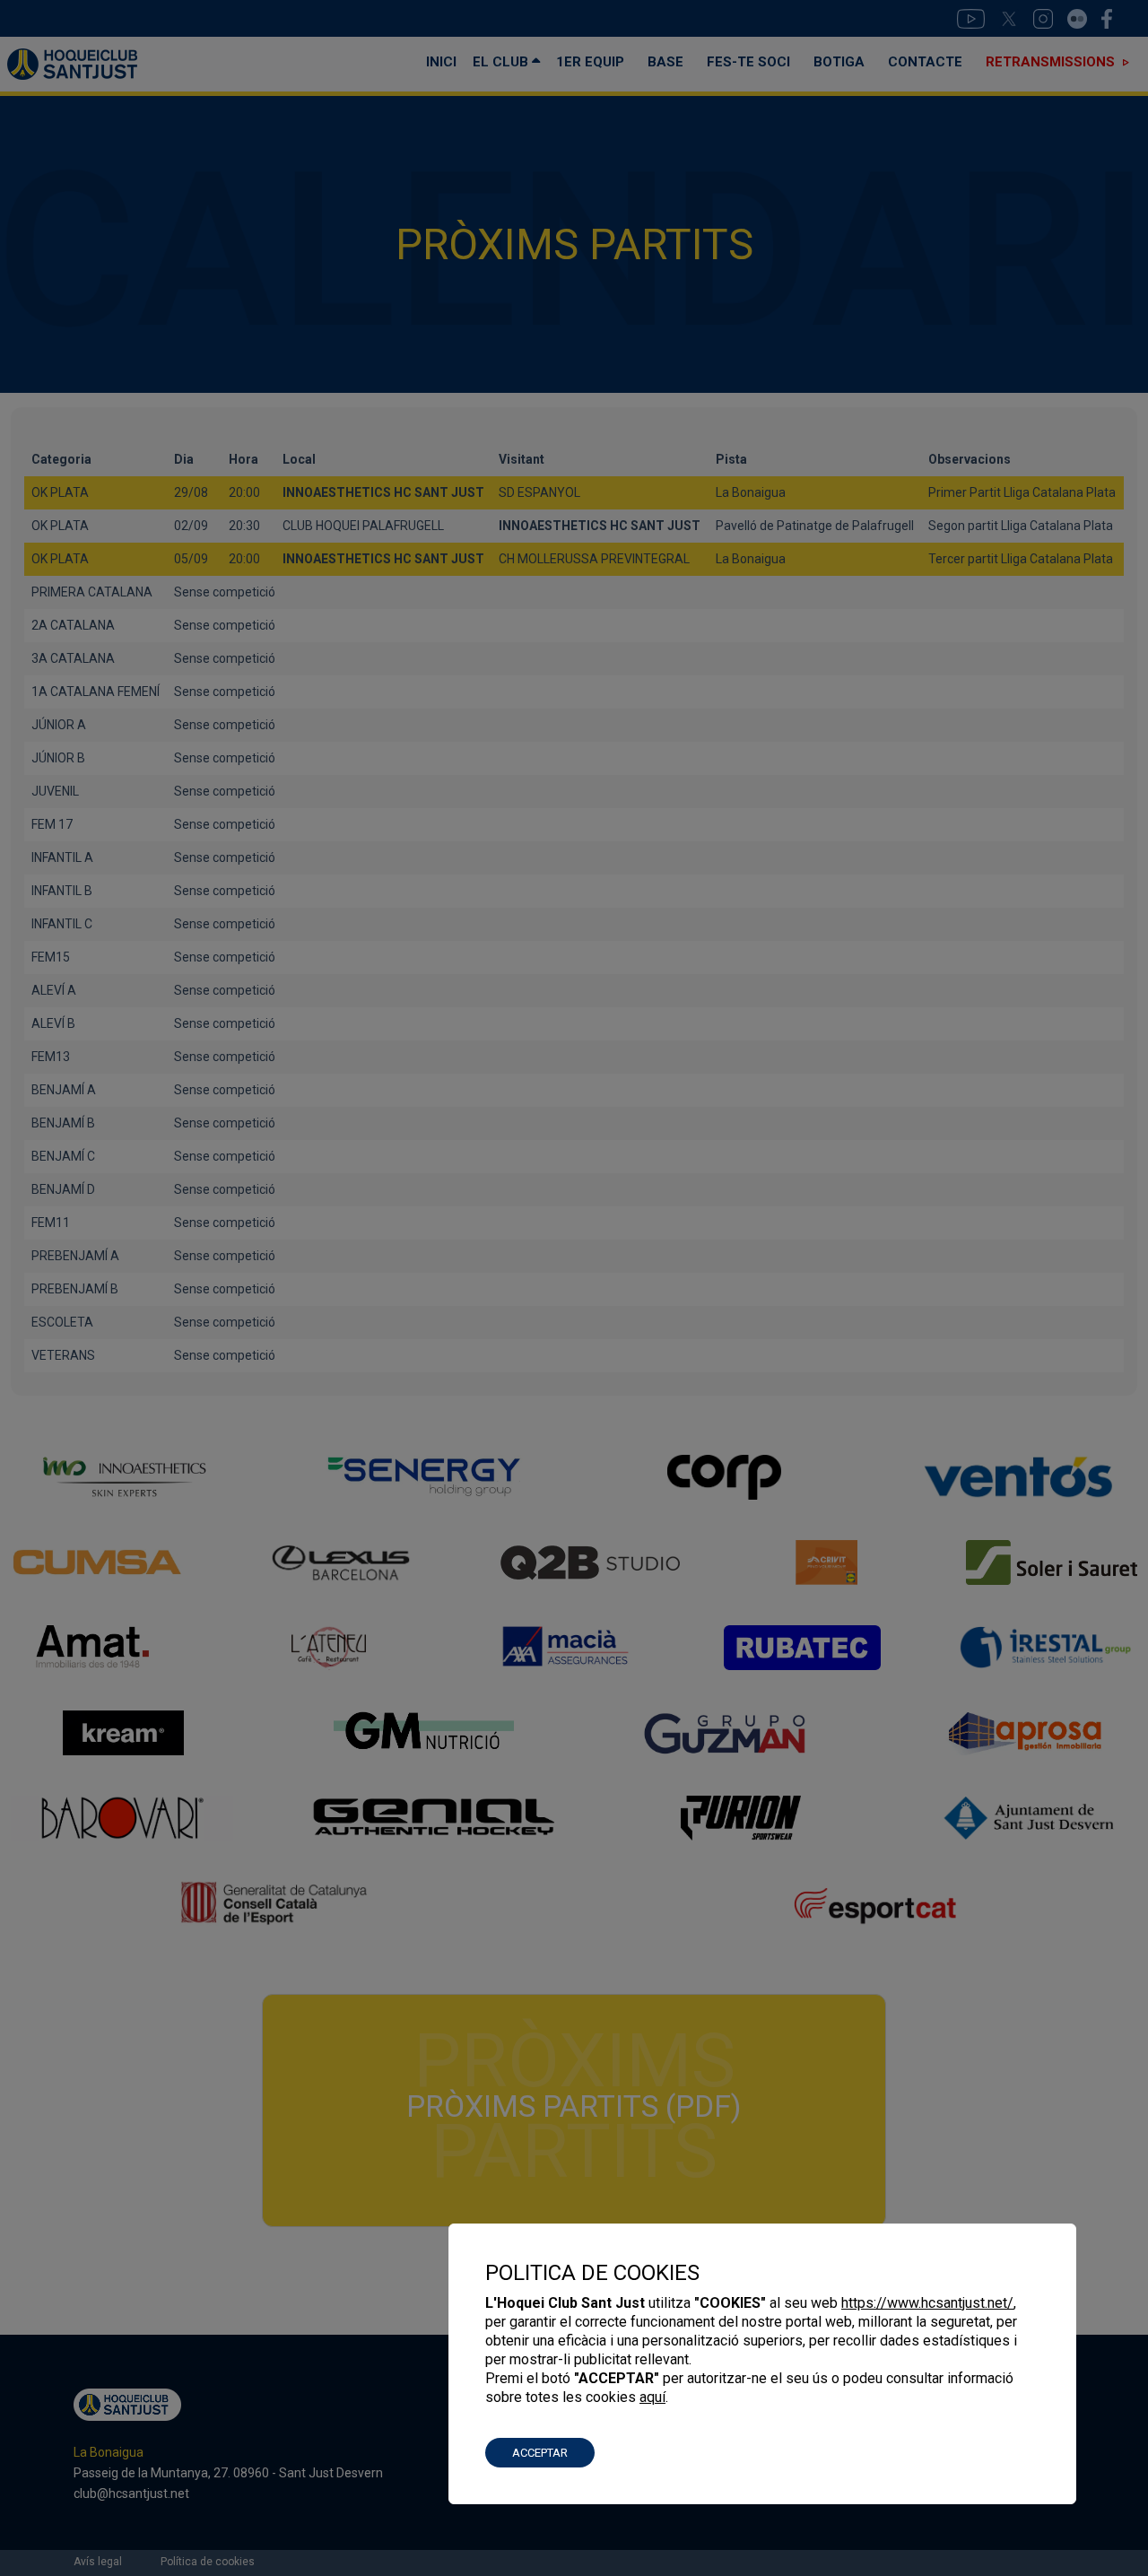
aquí (652, 2397)
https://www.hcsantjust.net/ (927, 2303)
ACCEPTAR (540, 2453)
